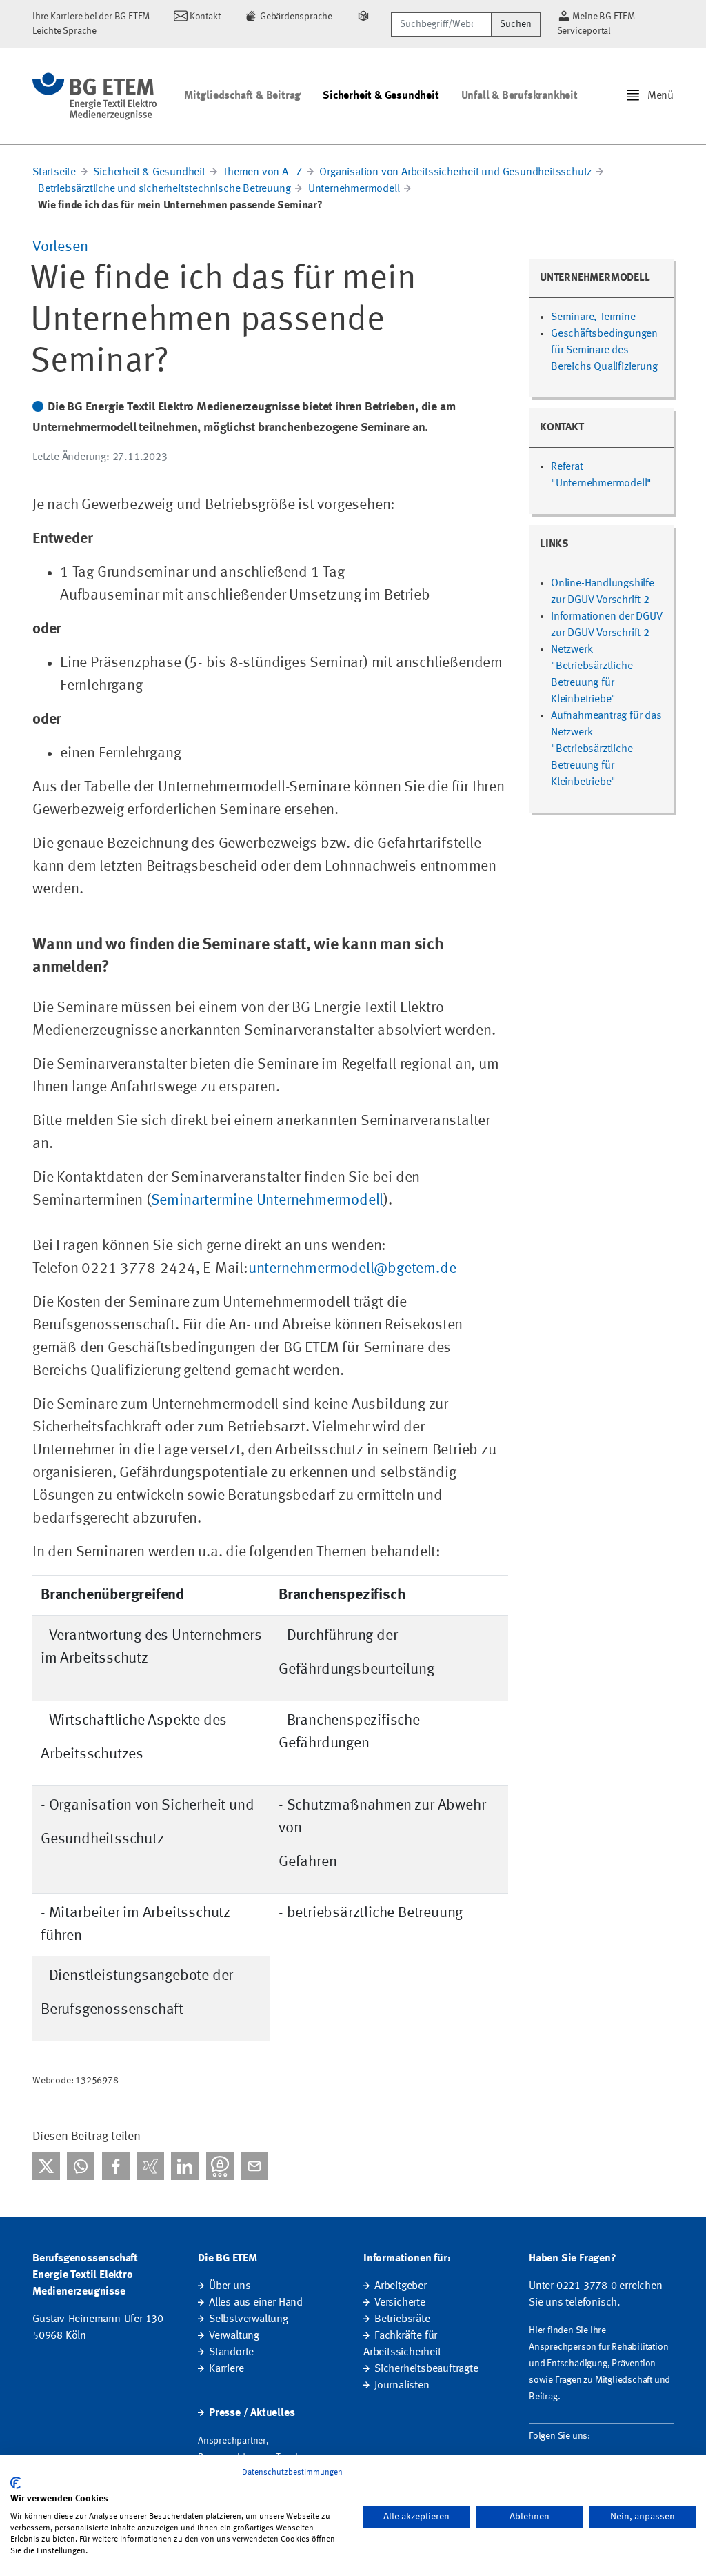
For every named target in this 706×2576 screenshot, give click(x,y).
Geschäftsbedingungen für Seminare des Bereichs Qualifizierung (604, 350)
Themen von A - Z (262, 172)
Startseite (54, 172)
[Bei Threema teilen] (220, 2166)
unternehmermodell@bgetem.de (352, 1269)
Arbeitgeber (401, 2286)
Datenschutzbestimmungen (292, 2473)
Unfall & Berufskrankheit (520, 96)
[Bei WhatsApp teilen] (81, 2166)
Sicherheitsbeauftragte (426, 2369)
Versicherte (400, 2303)
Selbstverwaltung (249, 2319)
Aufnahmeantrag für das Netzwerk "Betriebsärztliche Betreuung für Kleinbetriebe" (606, 749)
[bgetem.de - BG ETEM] (94, 96)
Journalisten (402, 2386)
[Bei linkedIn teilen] (185, 2166)
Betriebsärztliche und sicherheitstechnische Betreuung (164, 189)
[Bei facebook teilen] (116, 2166)
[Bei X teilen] (46, 2166)
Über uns (230, 2286)
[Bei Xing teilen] (150, 2166)
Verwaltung (234, 2336)
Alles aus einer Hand (256, 2303)
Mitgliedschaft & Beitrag (242, 96)
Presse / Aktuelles (252, 2413)
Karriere (226, 2369)
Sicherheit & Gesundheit (381, 96)
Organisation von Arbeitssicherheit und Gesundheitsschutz (455, 172)
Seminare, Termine (593, 317)
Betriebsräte (402, 2319)
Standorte (231, 2352)
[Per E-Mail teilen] (254, 2166)
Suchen (516, 24)
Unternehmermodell (354, 189)
